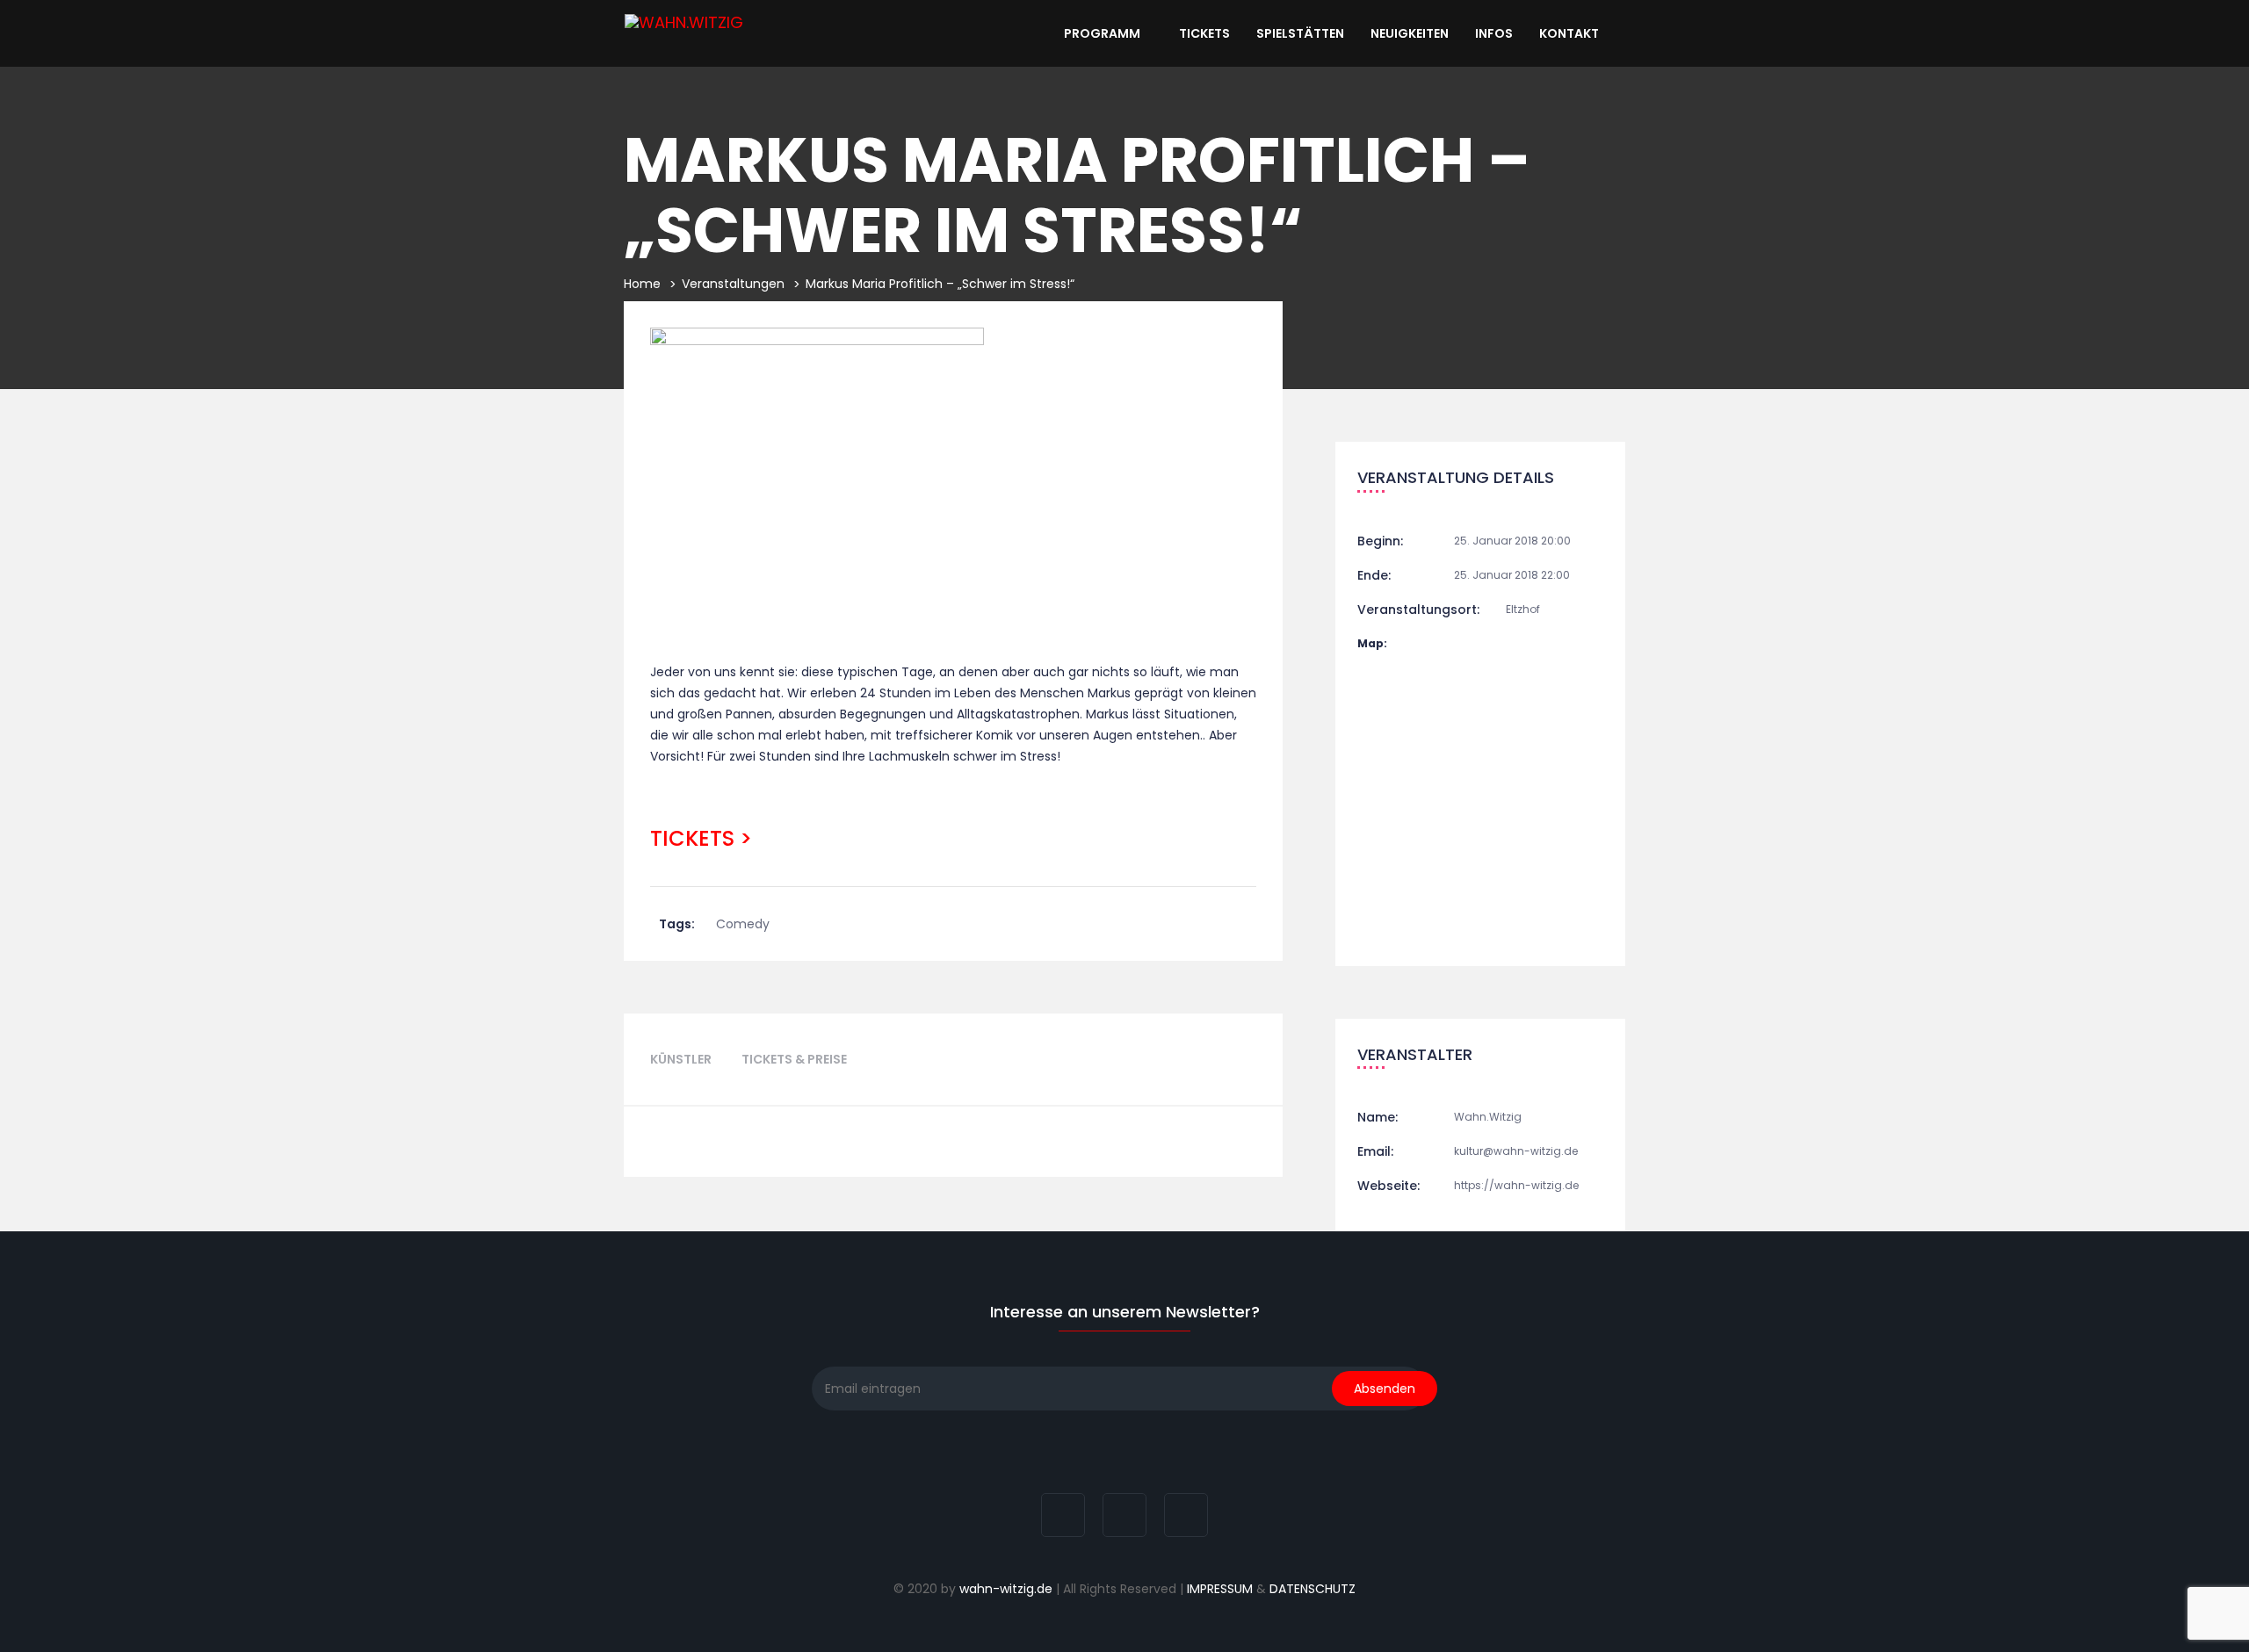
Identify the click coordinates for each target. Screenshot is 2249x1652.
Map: (1372, 643)
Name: (1378, 1117)
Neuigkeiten (1410, 33)
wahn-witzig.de (1006, 1589)
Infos (1494, 33)
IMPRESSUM (1220, 1589)
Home (642, 284)
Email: (1375, 1151)
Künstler (681, 1059)
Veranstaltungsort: (1418, 610)
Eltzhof (1523, 609)
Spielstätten (1300, 33)
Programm (1103, 33)
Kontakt (1570, 33)
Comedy (743, 924)
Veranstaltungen (733, 284)
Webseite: (1388, 1186)
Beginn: (1380, 541)
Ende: (1374, 575)
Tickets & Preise (794, 1059)
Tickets (1204, 33)
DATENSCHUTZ (1313, 1589)
